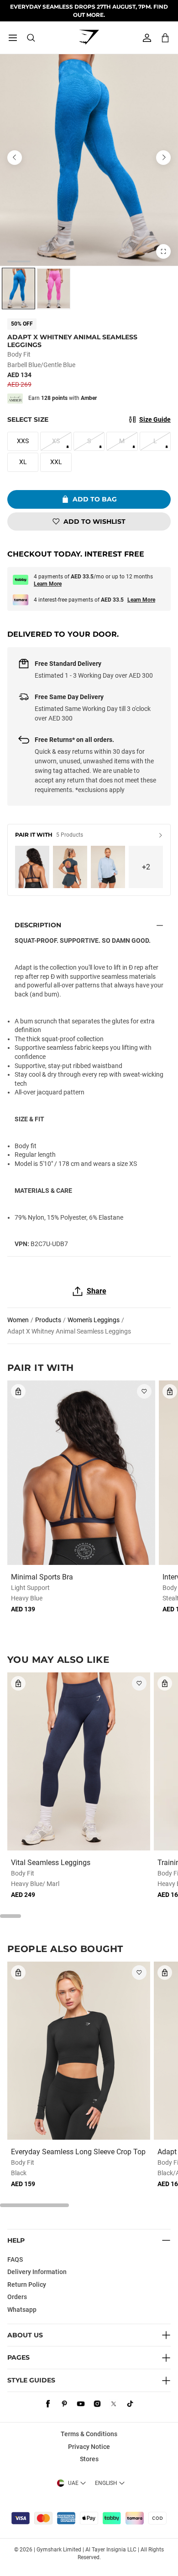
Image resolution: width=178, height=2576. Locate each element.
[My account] (147, 38)
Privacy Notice (89, 2447)
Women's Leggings (94, 1320)
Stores (89, 2459)
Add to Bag (95, 499)
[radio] (18, 289)
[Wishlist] (144, 1391)
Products (48, 1320)
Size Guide (155, 419)
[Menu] (13, 38)
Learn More (48, 584)
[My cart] (165, 38)
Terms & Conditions (89, 2434)
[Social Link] (48, 2404)
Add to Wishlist (94, 521)
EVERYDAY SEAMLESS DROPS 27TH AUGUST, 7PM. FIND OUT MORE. (89, 10)
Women (18, 1320)
